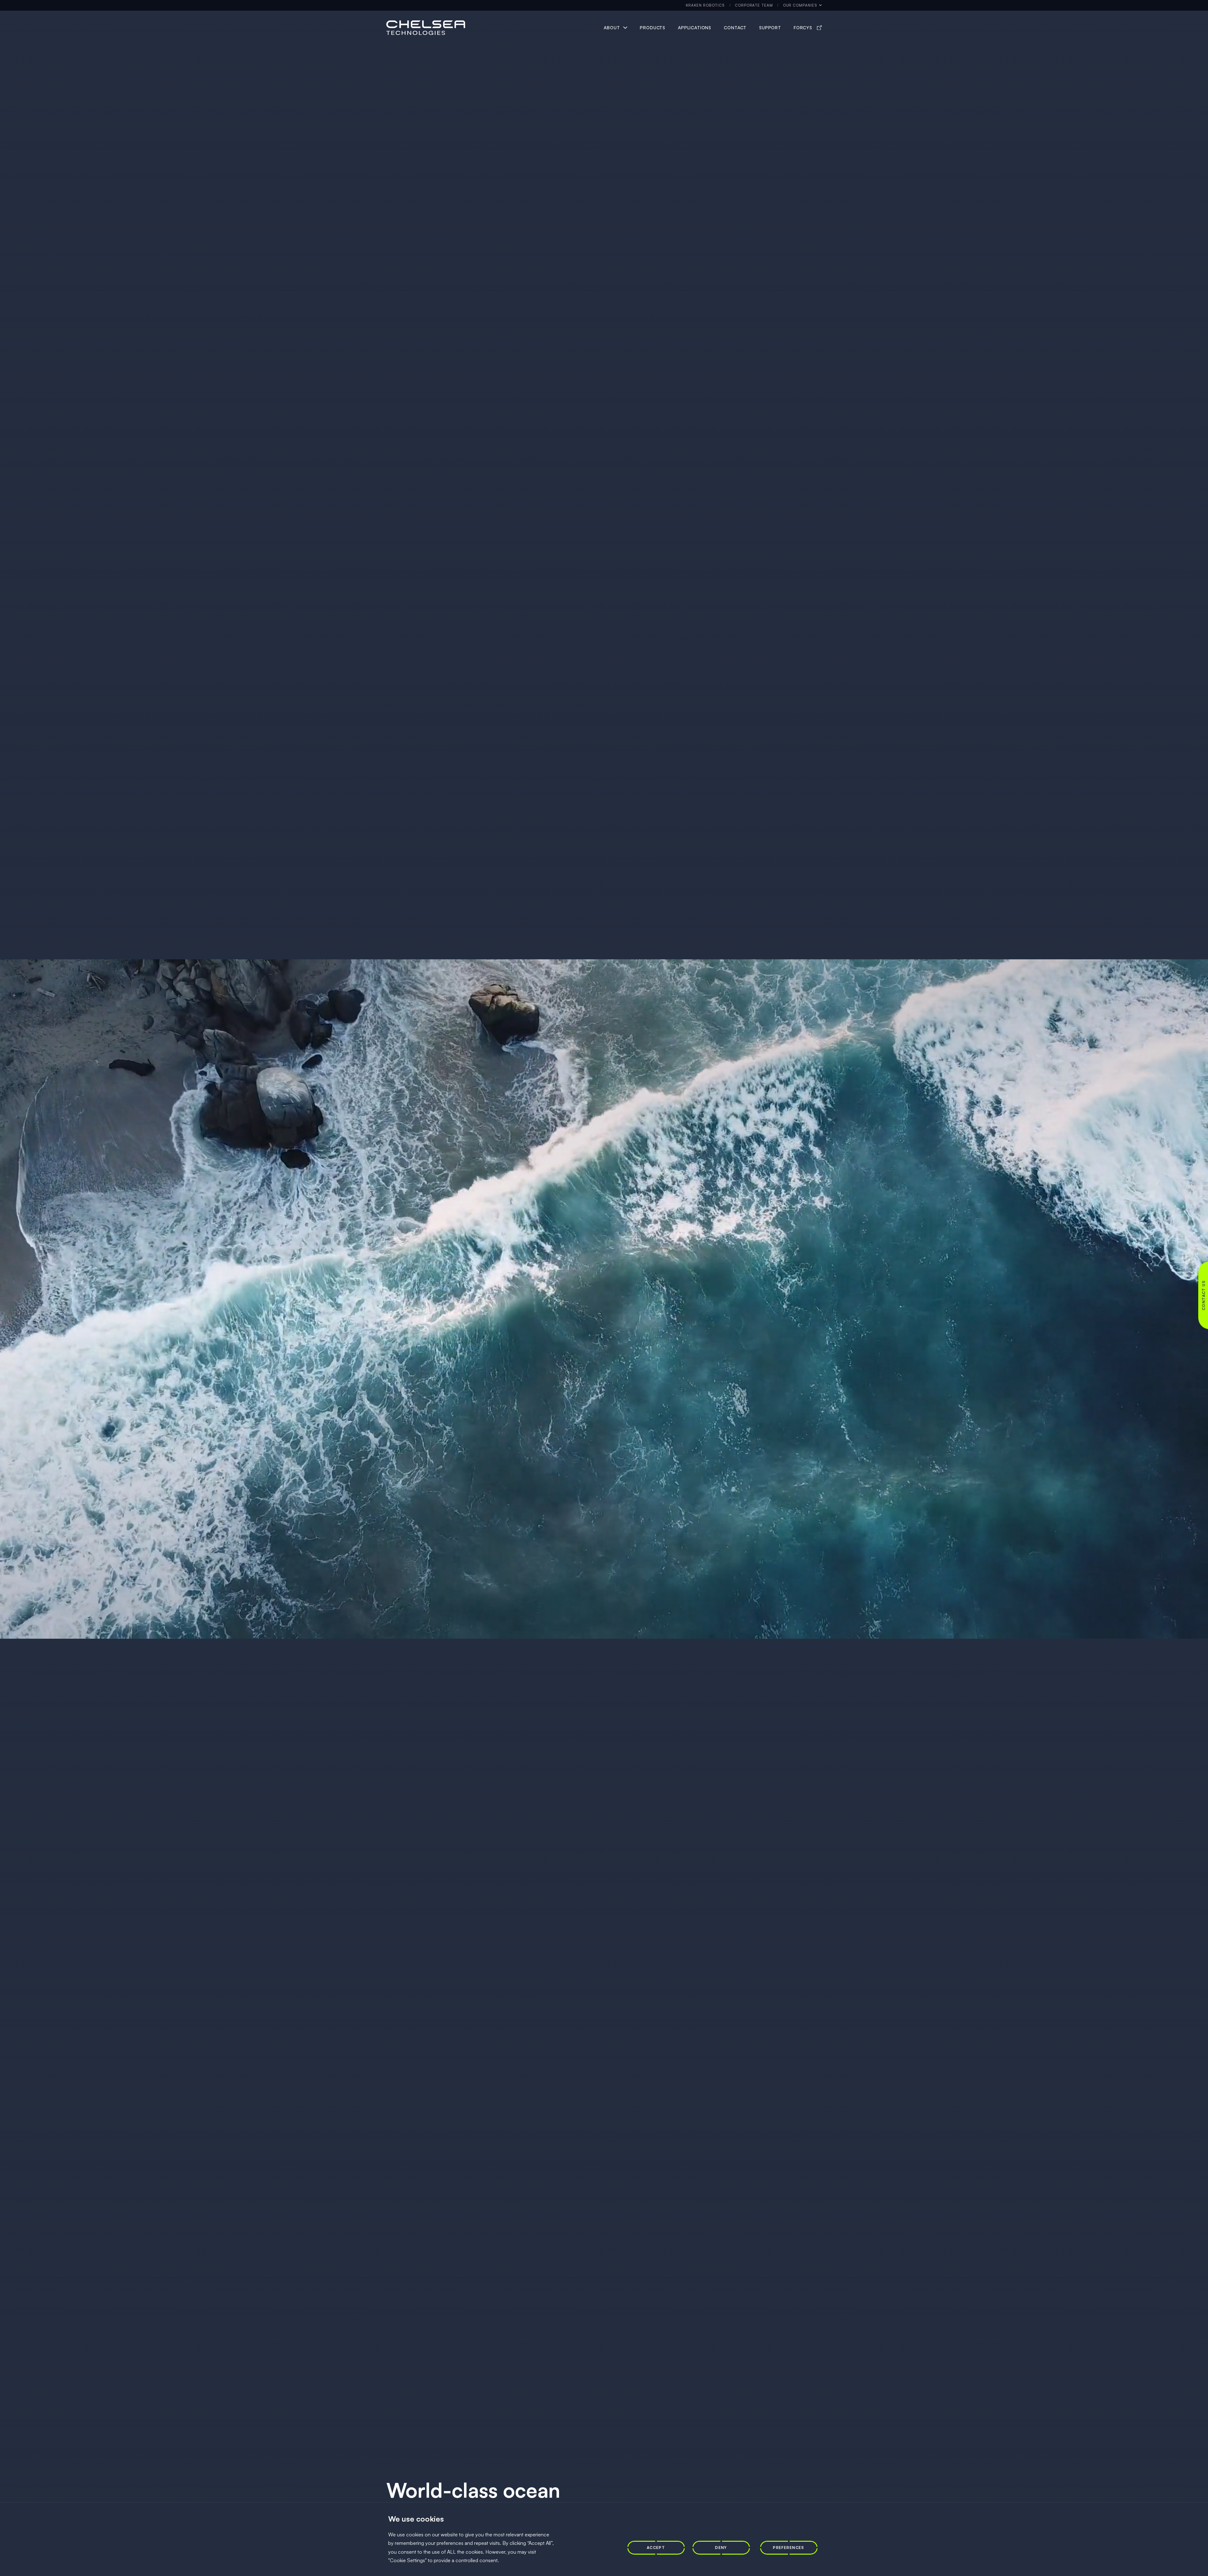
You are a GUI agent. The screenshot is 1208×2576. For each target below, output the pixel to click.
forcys (803, 28)
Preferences (789, 2548)
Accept (656, 2548)
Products (653, 28)
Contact (735, 28)
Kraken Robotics (705, 5)
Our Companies (800, 5)
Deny (721, 2548)
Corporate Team (754, 5)
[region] (604, 2539)
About (612, 28)
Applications (695, 28)
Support (770, 28)
